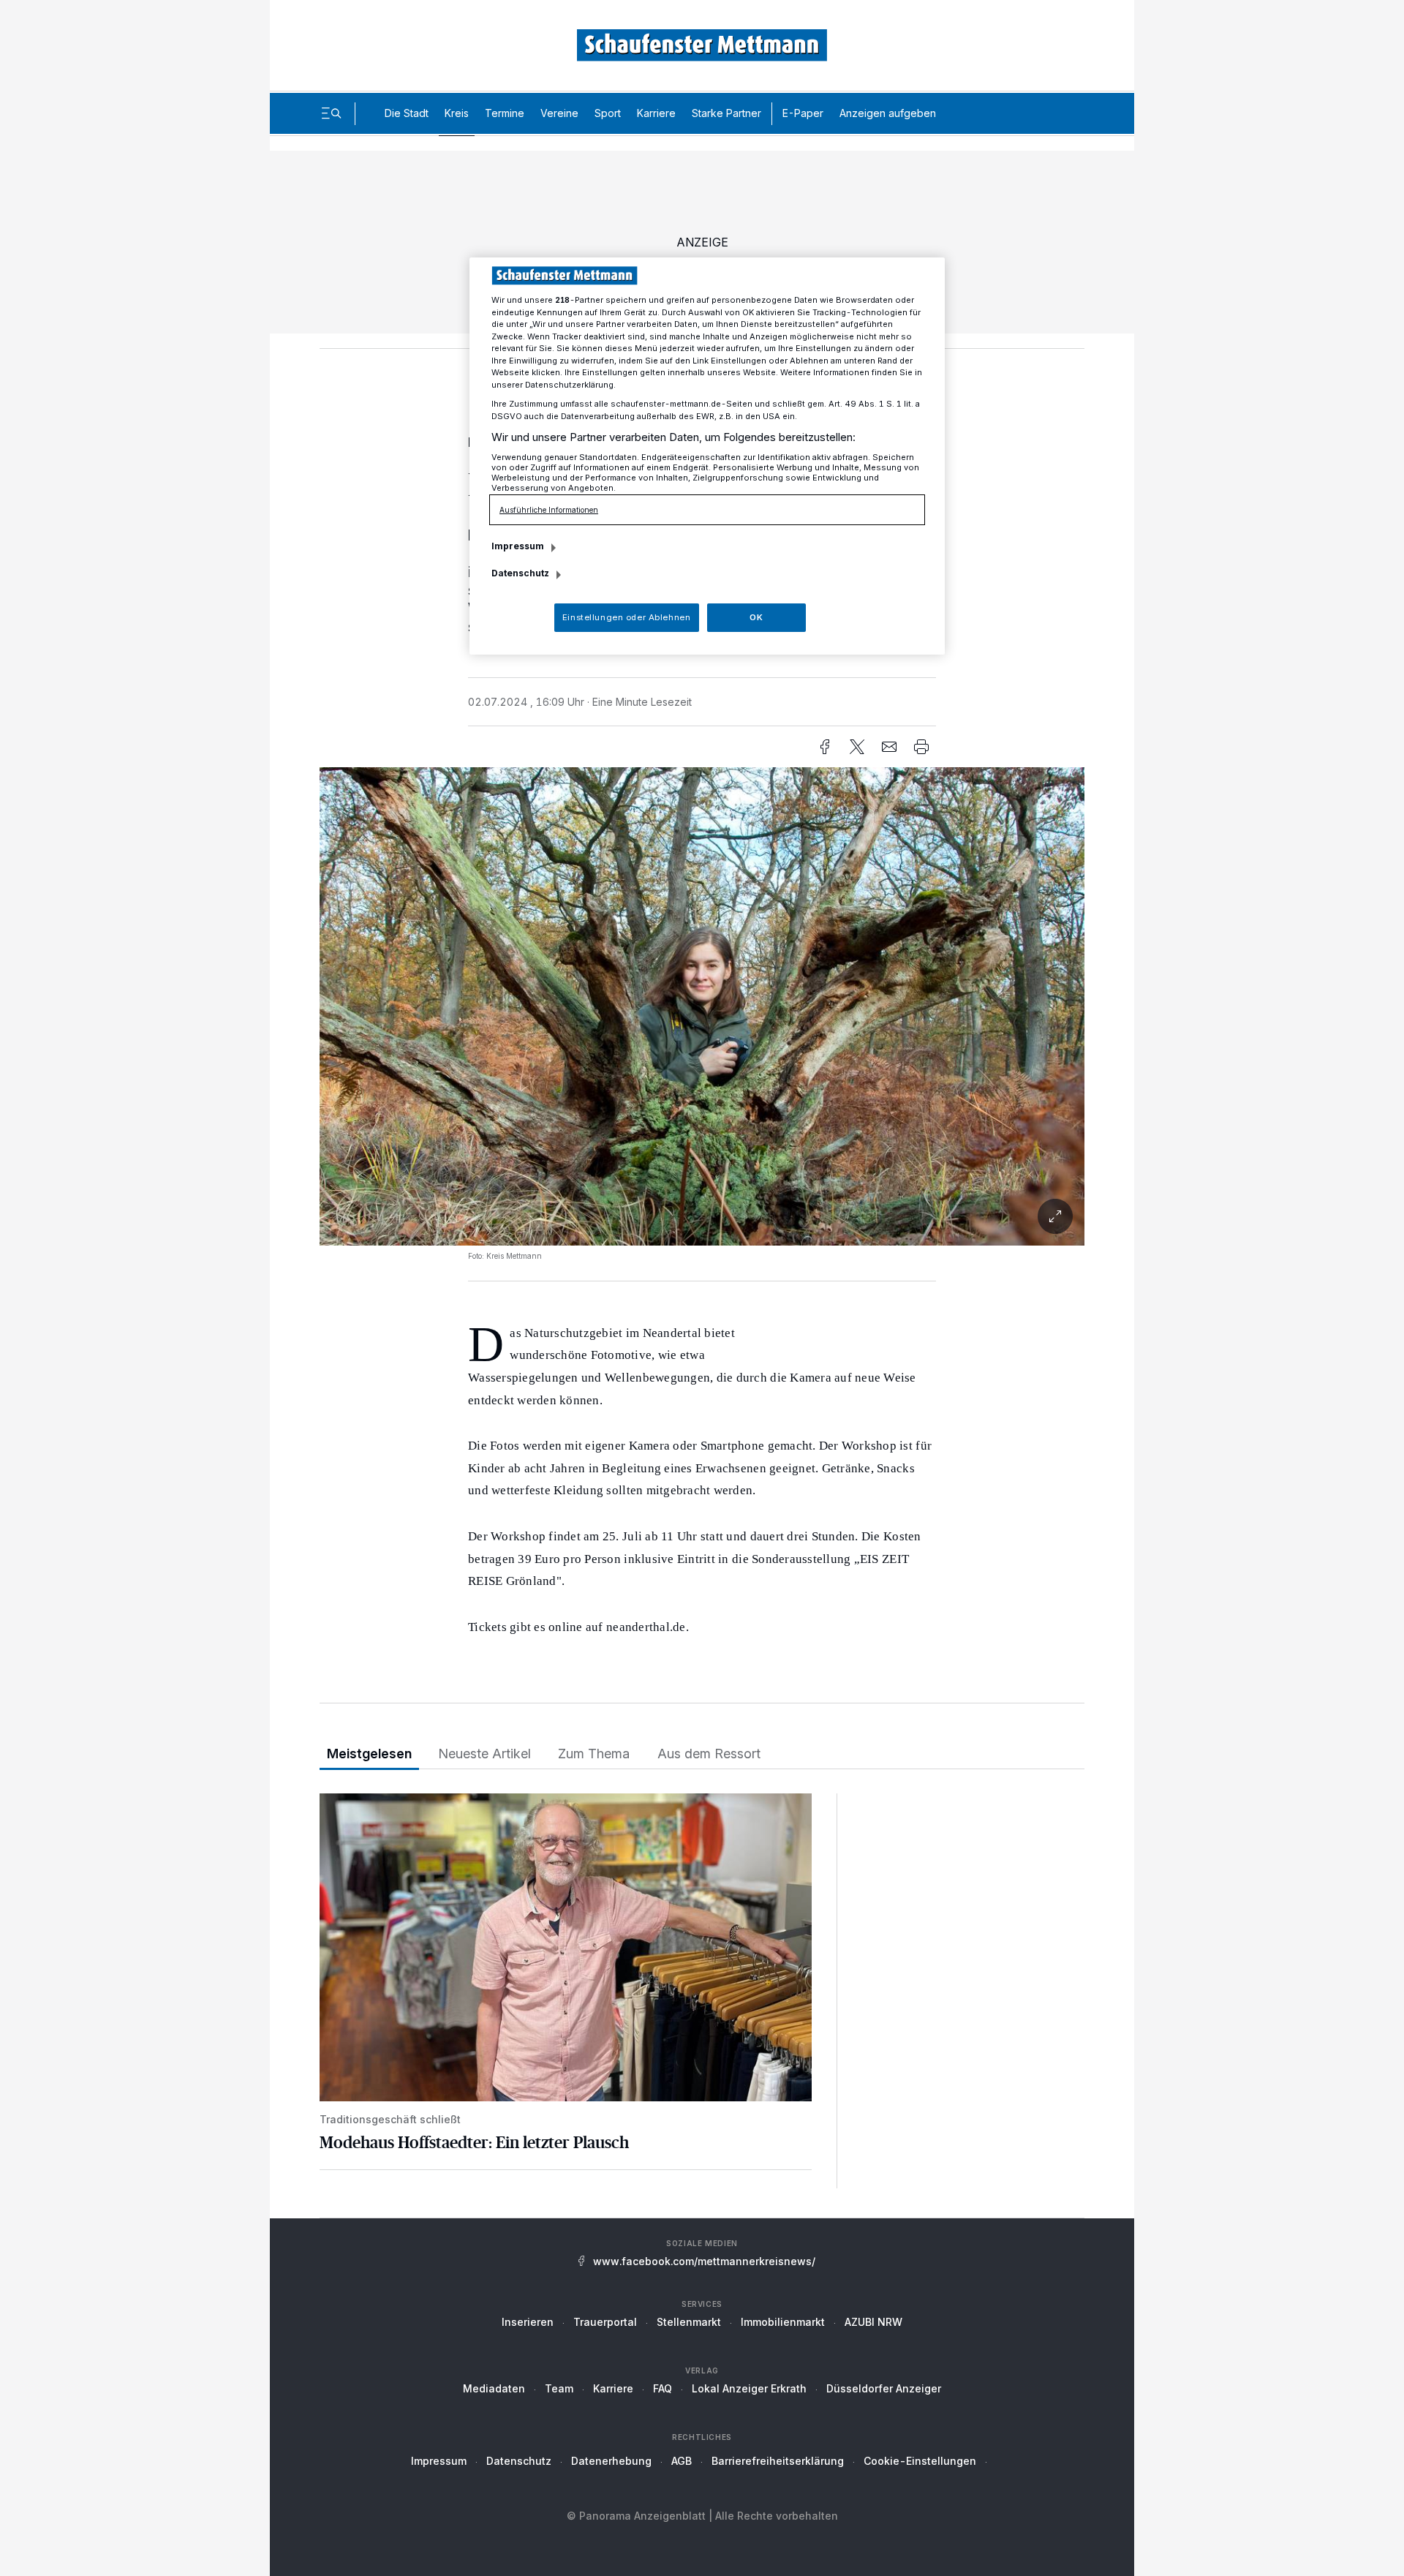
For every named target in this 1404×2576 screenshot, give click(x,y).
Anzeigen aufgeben (888, 113)
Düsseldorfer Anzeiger (884, 2388)
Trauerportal (605, 2322)
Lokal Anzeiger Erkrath (749, 2388)
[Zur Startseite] (702, 45)
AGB (682, 2461)
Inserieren (528, 2322)
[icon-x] (857, 747)
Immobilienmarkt (783, 2322)
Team (559, 2388)
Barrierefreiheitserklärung (778, 2461)
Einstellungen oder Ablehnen (626, 617)
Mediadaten (494, 2388)
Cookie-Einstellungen (920, 2461)
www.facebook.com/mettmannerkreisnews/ (704, 2261)
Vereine (559, 113)
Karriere (656, 113)
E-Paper (803, 113)
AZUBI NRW (873, 2322)
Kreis (457, 113)
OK (756, 617)
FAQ (663, 2388)
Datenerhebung (611, 2461)
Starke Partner (726, 113)
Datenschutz (519, 2461)
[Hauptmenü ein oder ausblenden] (331, 113)
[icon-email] (889, 747)
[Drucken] (921, 747)
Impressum (439, 2461)
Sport (608, 113)
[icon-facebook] (825, 747)
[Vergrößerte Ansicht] (702, 1006)
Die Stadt (407, 113)
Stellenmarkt (689, 2322)
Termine (505, 113)
